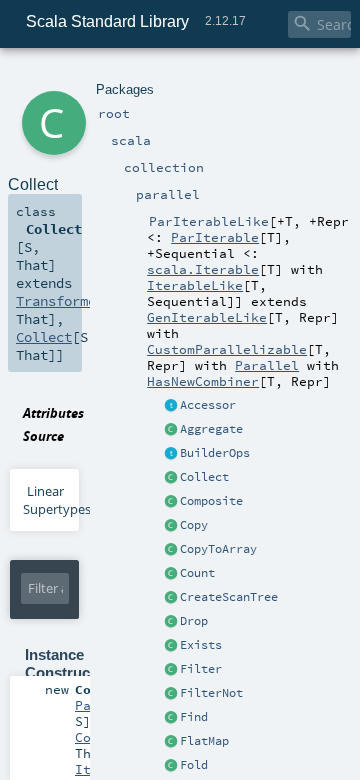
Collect (204, 477)
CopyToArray (218, 549)
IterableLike (195, 285)
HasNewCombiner (203, 381)
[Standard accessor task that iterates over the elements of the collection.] (171, 406)
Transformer (60, 301)
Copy (194, 525)
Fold (194, 765)
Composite (211, 501)
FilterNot (211, 693)
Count (197, 573)
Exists (201, 645)
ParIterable (215, 237)
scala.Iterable (203, 269)
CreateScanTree (229, 597)
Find (194, 717)
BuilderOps (215, 453)
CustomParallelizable (227, 349)
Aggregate (211, 429)
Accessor (208, 405)
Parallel (267, 365)
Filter (201, 669)
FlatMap (204, 741)
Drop (194, 621)
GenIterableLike (207, 317)
